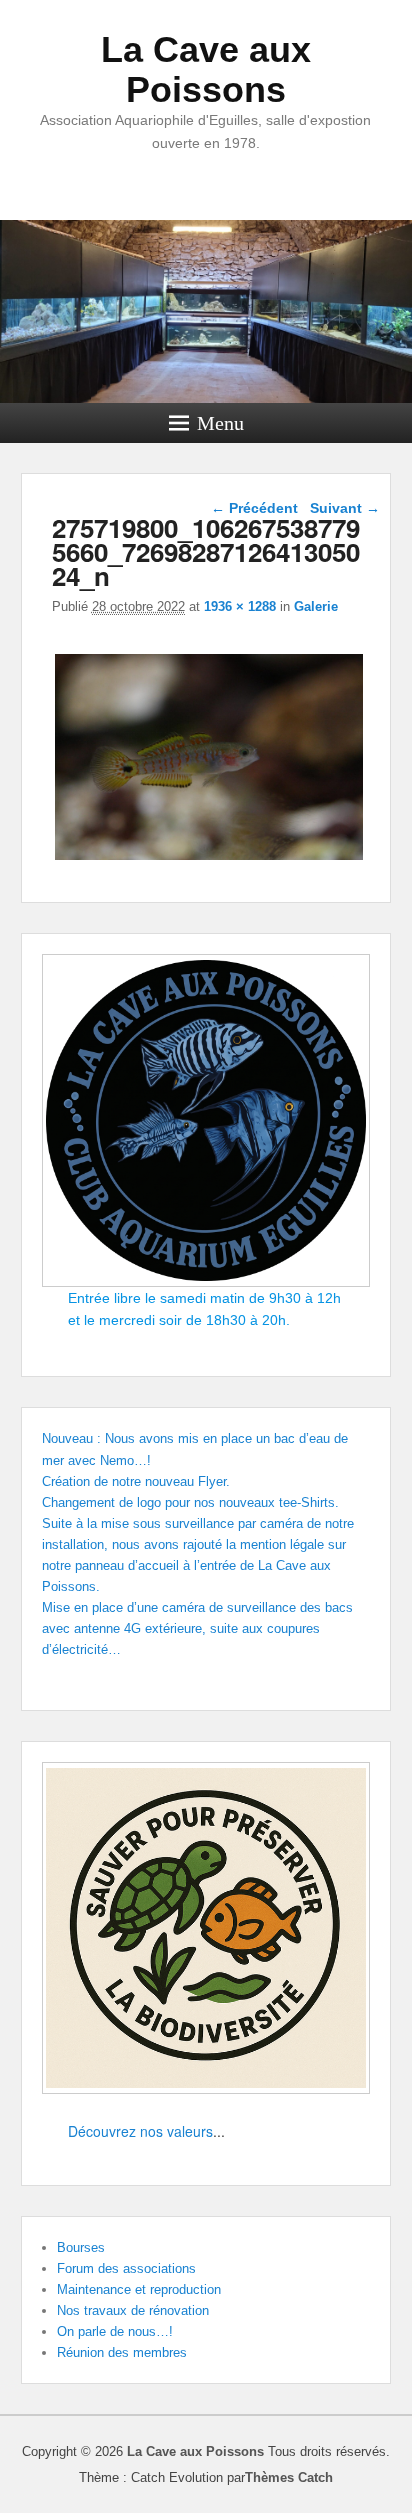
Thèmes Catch (289, 2477)
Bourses (81, 2247)
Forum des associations (126, 2268)
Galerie (316, 606)
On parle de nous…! (115, 2331)
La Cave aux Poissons (206, 69)
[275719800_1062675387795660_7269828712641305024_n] (209, 859)
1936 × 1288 (240, 606)
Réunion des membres (122, 2352)
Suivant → (345, 508)
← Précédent (254, 508)
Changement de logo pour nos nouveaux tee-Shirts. (190, 1502)
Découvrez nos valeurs (140, 2131)
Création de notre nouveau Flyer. (136, 1481)
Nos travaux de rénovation (133, 2310)
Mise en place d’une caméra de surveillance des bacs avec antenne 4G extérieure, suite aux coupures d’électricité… (197, 1628)
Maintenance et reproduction (139, 2289)
